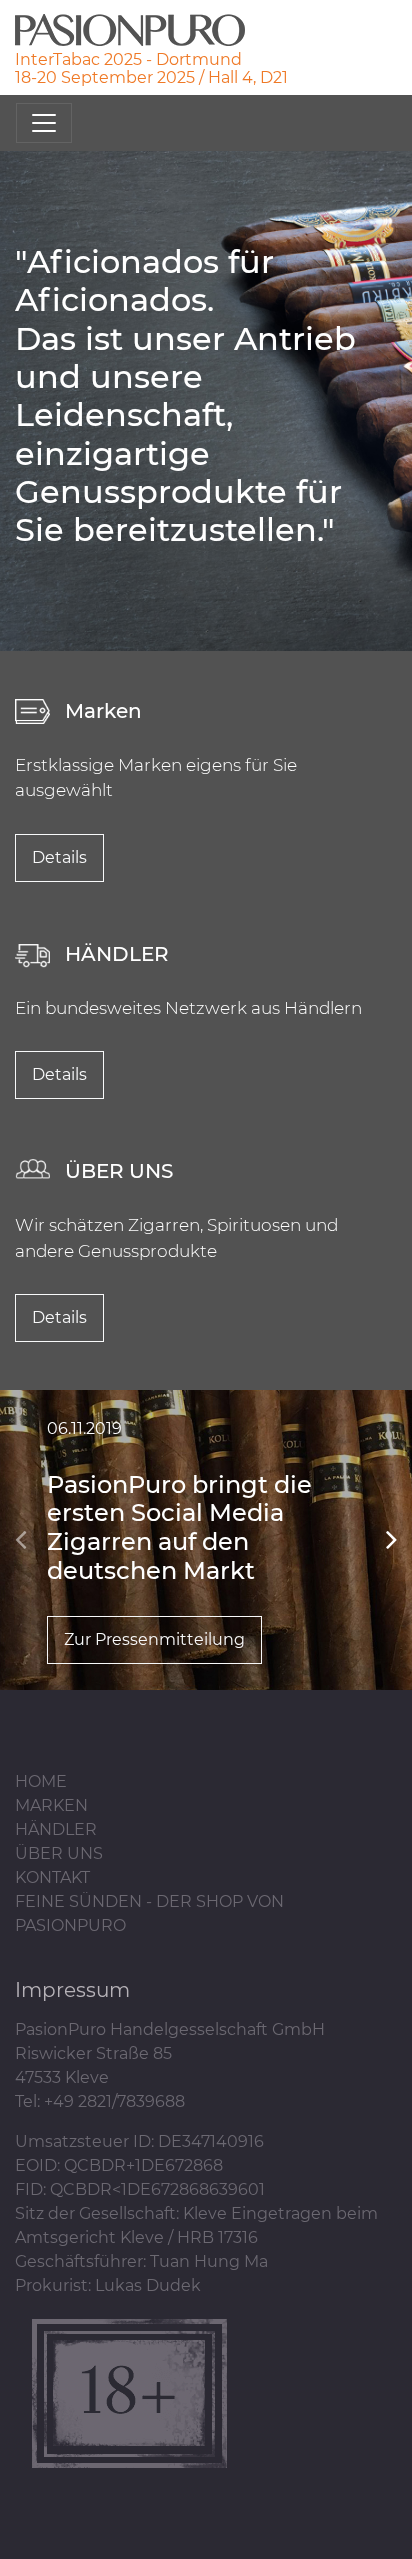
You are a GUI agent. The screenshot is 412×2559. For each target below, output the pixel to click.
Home (41, 1781)
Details (59, 857)
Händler (56, 1829)
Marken (51, 1805)
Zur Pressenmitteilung (154, 1639)
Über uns (59, 1853)
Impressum (72, 1990)
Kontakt (52, 1877)
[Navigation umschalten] (44, 123)
